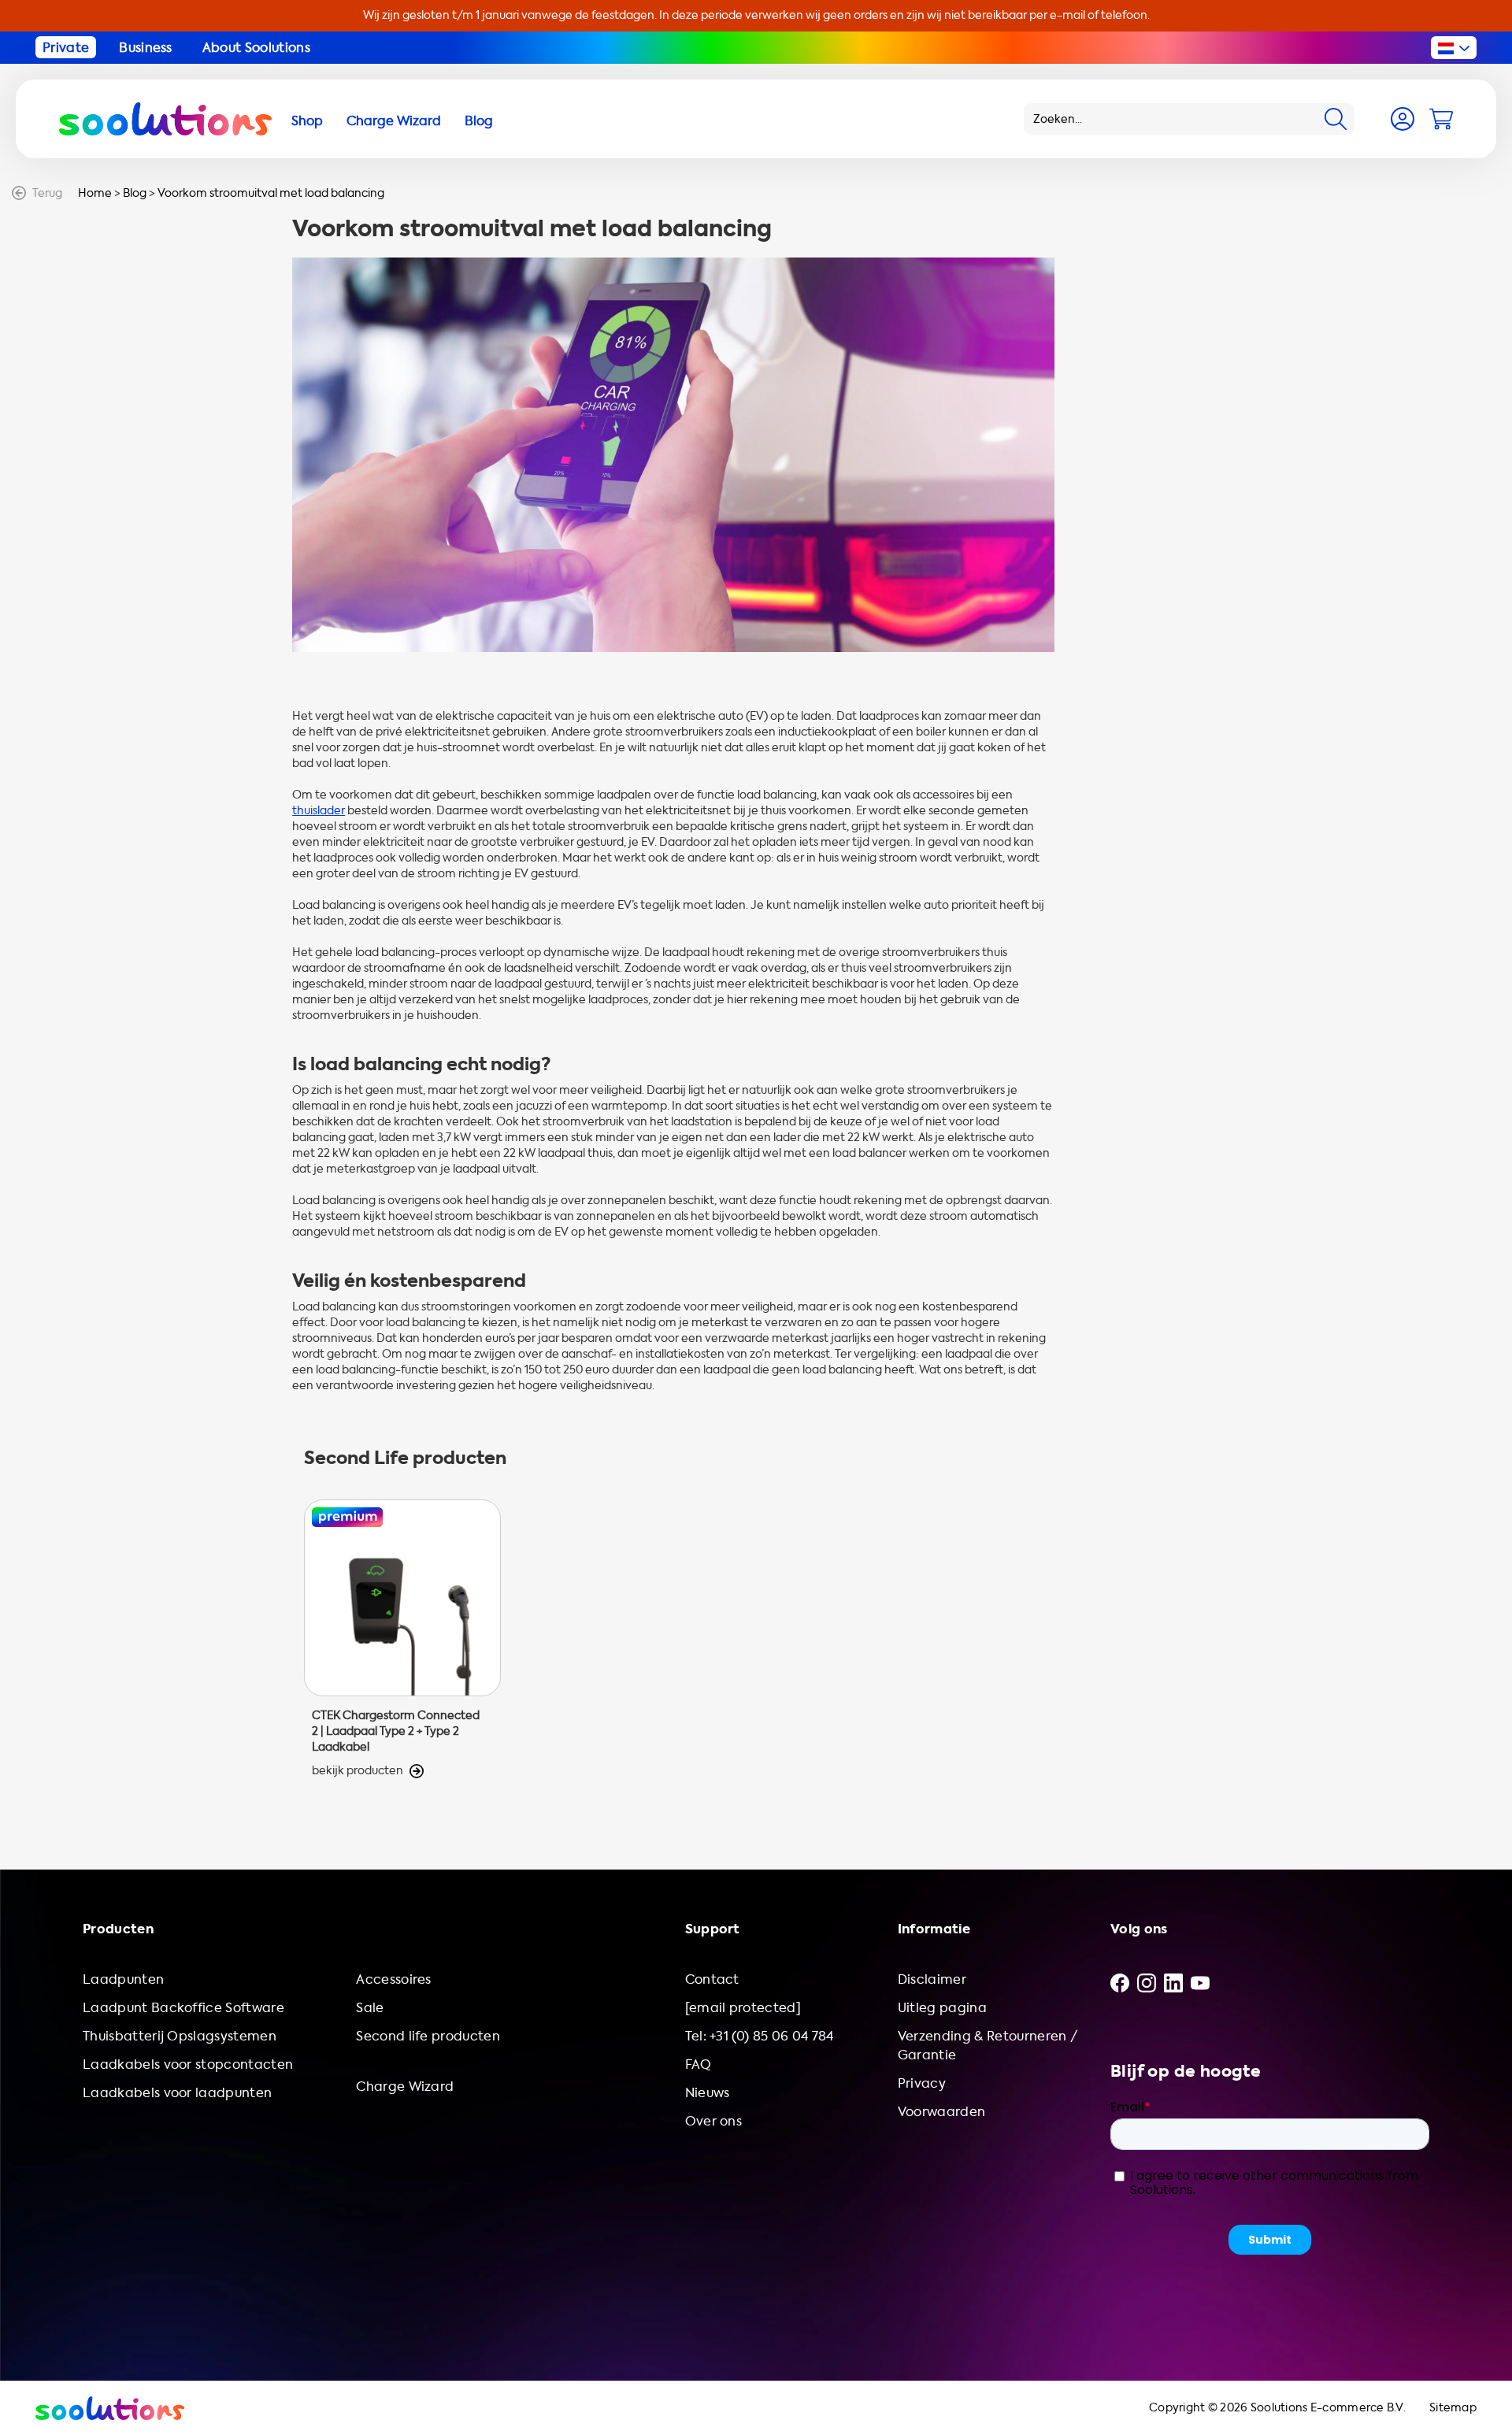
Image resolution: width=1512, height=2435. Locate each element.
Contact (712, 1979)
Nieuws (708, 2093)
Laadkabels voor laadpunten (177, 2093)
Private (66, 48)
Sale (370, 2008)
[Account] (1403, 119)
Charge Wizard (405, 2087)
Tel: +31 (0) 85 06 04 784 (760, 2036)
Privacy (922, 2083)
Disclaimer (932, 1979)
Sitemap (1453, 2408)
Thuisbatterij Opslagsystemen (180, 2036)
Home (95, 193)
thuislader (319, 811)
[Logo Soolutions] (165, 119)
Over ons (714, 2121)
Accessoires (394, 1979)
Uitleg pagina (942, 2008)
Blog (135, 193)
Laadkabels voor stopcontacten (188, 2064)
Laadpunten (123, 1979)
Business (146, 48)
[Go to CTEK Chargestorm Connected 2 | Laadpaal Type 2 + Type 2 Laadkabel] (402, 1639)
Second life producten (428, 2036)
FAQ (699, 2064)
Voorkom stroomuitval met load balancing (271, 193)
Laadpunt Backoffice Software (183, 2008)
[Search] (1336, 119)
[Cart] (1441, 119)
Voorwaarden (942, 2112)
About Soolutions (256, 48)
